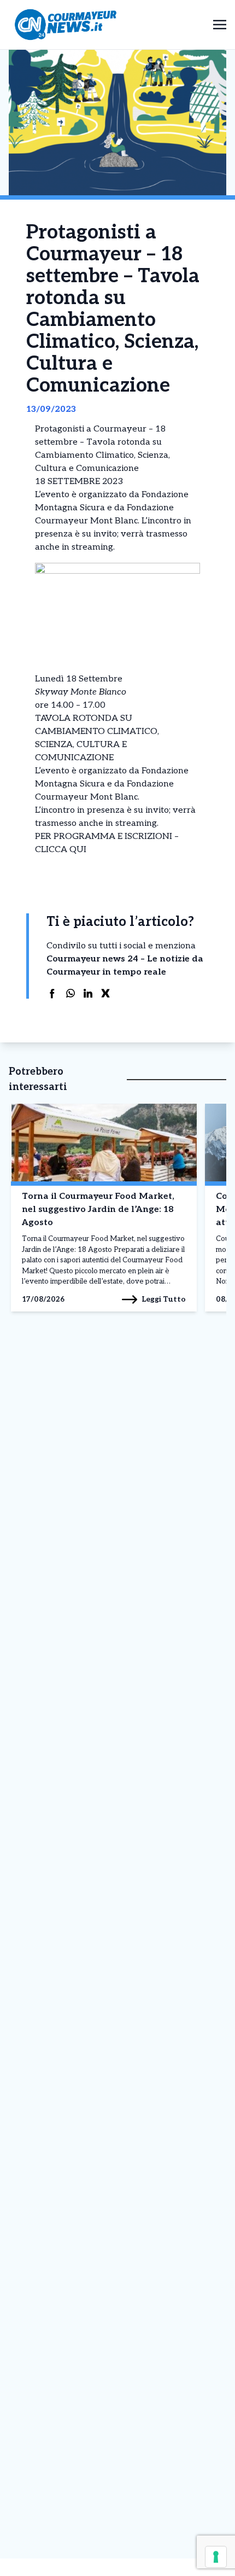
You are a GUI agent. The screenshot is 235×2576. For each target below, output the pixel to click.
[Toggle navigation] (220, 24)
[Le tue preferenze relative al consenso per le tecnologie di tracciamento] (216, 2557)
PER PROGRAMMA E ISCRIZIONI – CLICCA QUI (107, 843)
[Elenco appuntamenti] (36, 863)
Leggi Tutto (164, 1299)
